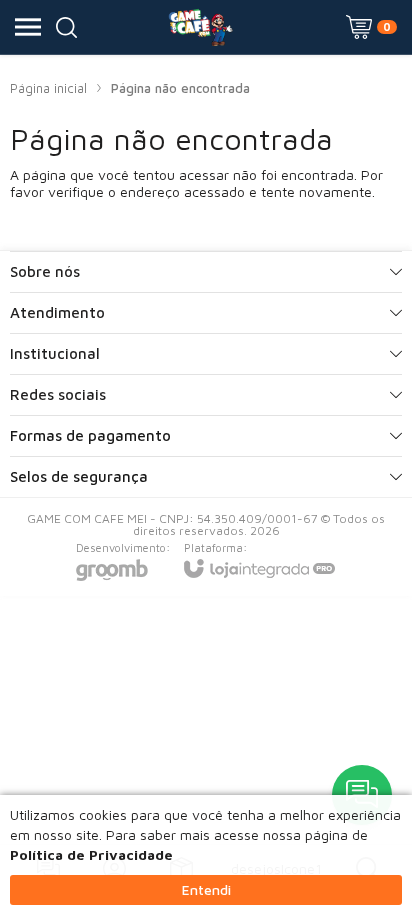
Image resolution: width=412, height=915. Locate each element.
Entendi (206, 889)
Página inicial (48, 88)
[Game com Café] (200, 27)
